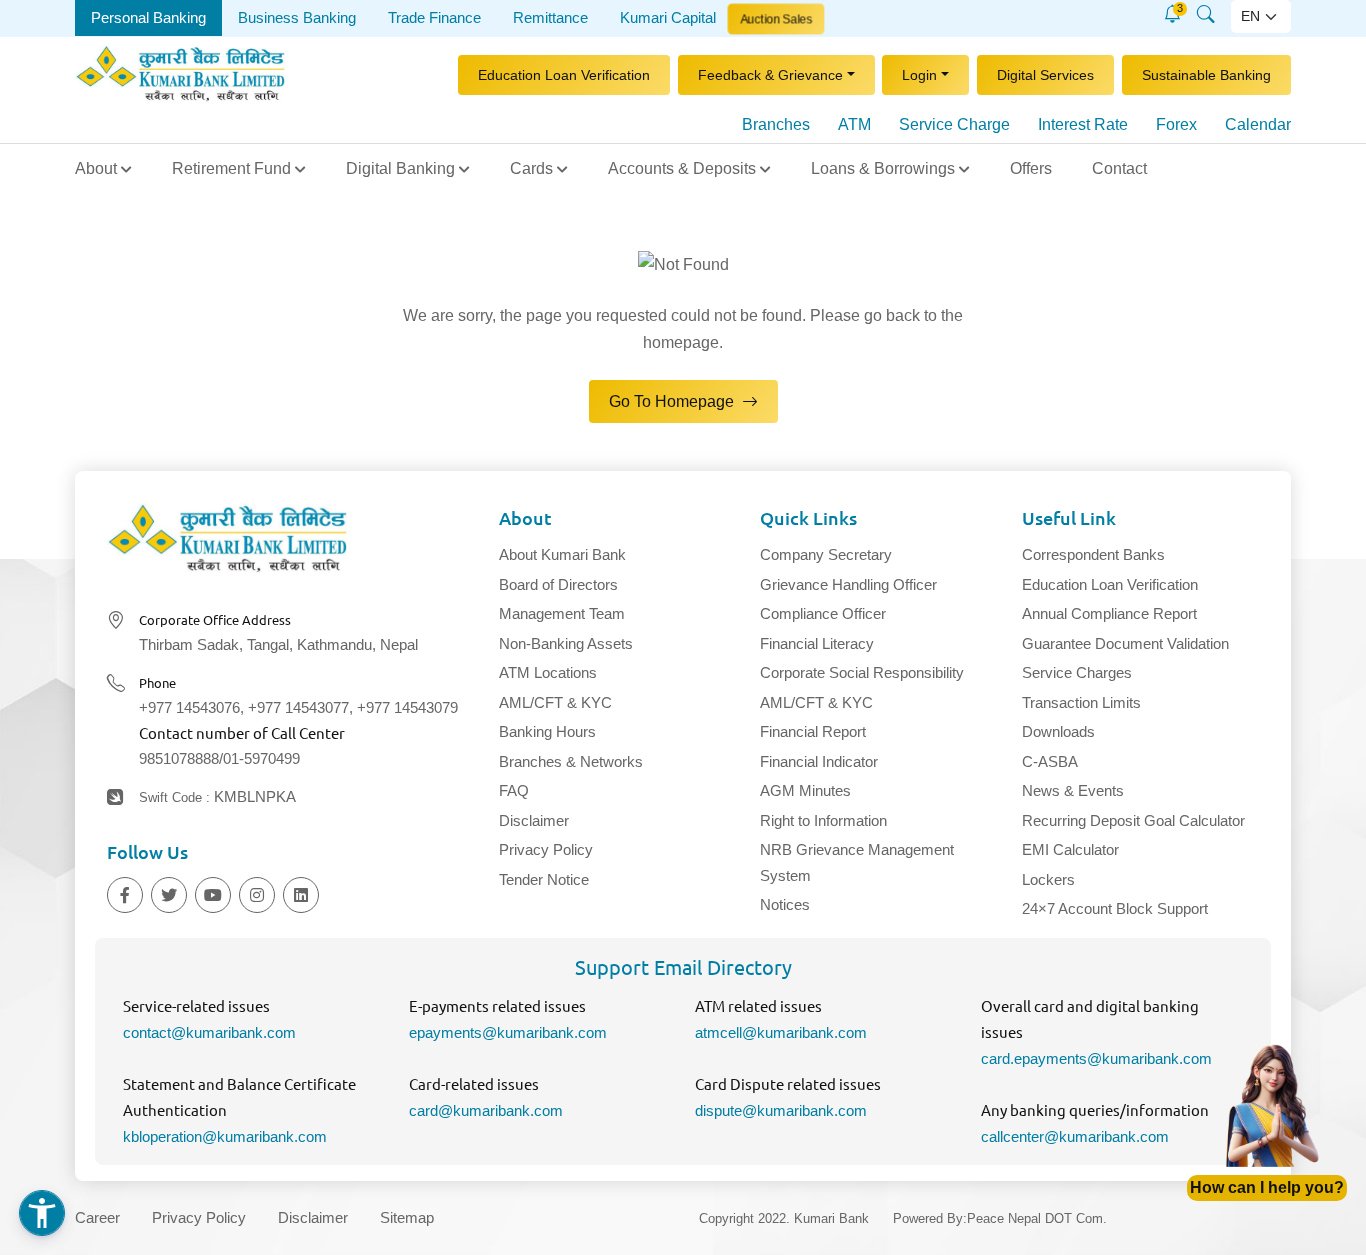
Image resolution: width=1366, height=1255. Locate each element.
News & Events (1073, 791)
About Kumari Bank (562, 555)
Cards (531, 168)
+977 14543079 (407, 708)
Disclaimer (534, 820)
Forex (1176, 124)
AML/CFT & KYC (555, 702)
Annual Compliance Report (1109, 614)
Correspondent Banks (1093, 555)
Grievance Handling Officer (848, 584)
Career (97, 1218)
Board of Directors (558, 584)
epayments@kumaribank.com (508, 1033)
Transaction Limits (1081, 702)
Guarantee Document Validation (1125, 643)
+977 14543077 (298, 708)
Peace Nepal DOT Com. (1037, 1219)
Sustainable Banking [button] (1206, 75)
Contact (1119, 168)
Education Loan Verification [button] (564, 75)
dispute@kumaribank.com (781, 1110)
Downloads (1058, 732)
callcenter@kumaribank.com (1075, 1136)
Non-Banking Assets (566, 643)
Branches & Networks (571, 761)
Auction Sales (776, 18)
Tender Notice (544, 879)
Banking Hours (547, 732)
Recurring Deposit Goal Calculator (1133, 820)
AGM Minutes (805, 791)
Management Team (562, 614)
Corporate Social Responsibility (862, 673)
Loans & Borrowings (883, 168)
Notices (785, 905)
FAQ (514, 791)
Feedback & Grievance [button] (770, 75)
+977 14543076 (189, 708)
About (96, 168)
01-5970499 (261, 759)
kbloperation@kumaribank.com (225, 1136)
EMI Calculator (1070, 850)
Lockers (1048, 879)
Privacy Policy (546, 850)
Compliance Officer (823, 614)
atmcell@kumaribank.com (781, 1033)
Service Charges (1077, 673)
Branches (776, 124)
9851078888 (179, 759)
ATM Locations (548, 673)
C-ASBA (1050, 761)
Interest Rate (1083, 124)
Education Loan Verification (1110, 584)
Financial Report (813, 732)
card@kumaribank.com (486, 1110)
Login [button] (919, 75)
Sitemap (407, 1218)
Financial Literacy (817, 643)
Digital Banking (400, 168)
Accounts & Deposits (682, 168)
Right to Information (823, 820)
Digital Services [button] (1045, 75)
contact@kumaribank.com (209, 1033)
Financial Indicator (819, 761)
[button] (1172, 13)
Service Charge (954, 124)
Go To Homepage (673, 401)
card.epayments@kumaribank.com (1096, 1058)
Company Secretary (826, 555)
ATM (854, 124)
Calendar (1258, 124)
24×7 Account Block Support (1115, 909)
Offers (1031, 168)
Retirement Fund (231, 168)
